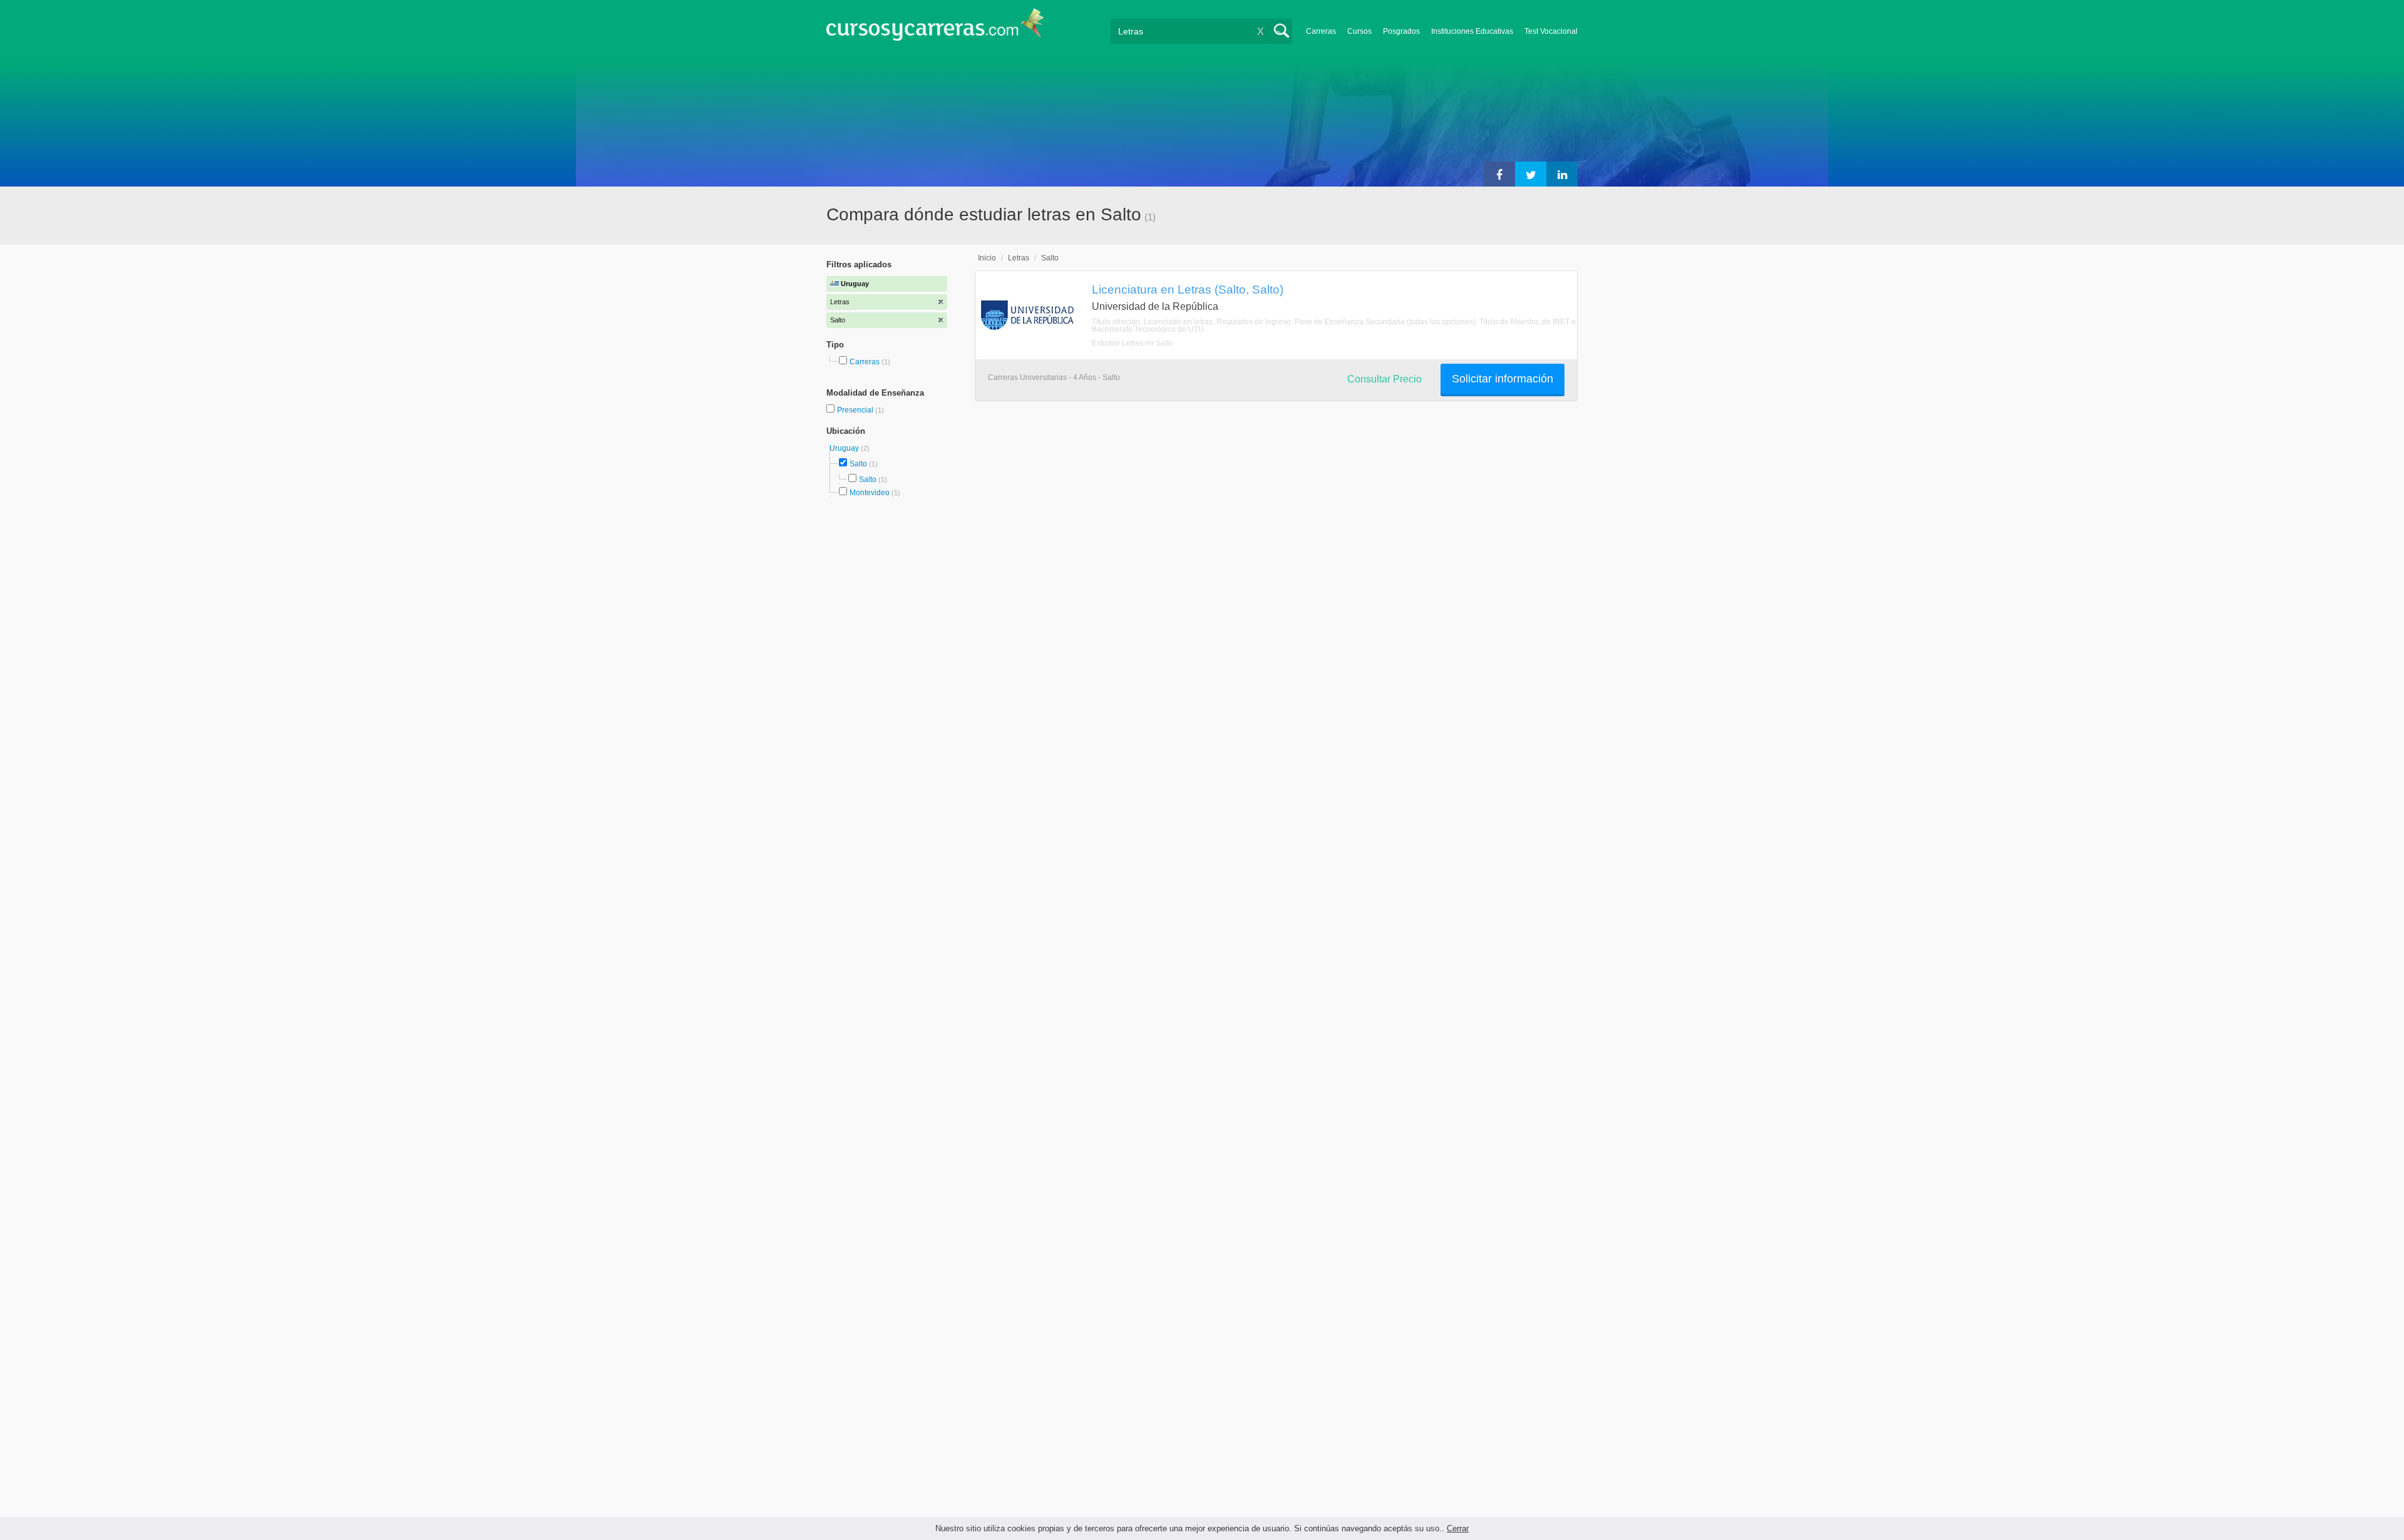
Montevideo (870, 493)
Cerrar (1458, 1528)
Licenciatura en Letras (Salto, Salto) (1188, 289)
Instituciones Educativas (1472, 31)
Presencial (856, 410)
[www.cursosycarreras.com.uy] (935, 28)
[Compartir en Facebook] (1499, 174)
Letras (1019, 258)
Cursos (1359, 31)
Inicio (987, 258)
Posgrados (1401, 31)
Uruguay (845, 448)
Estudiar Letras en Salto (1133, 343)
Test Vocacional (1551, 31)
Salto (858, 464)
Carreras (1321, 31)
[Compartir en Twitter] (1531, 174)
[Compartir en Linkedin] (1562, 174)
